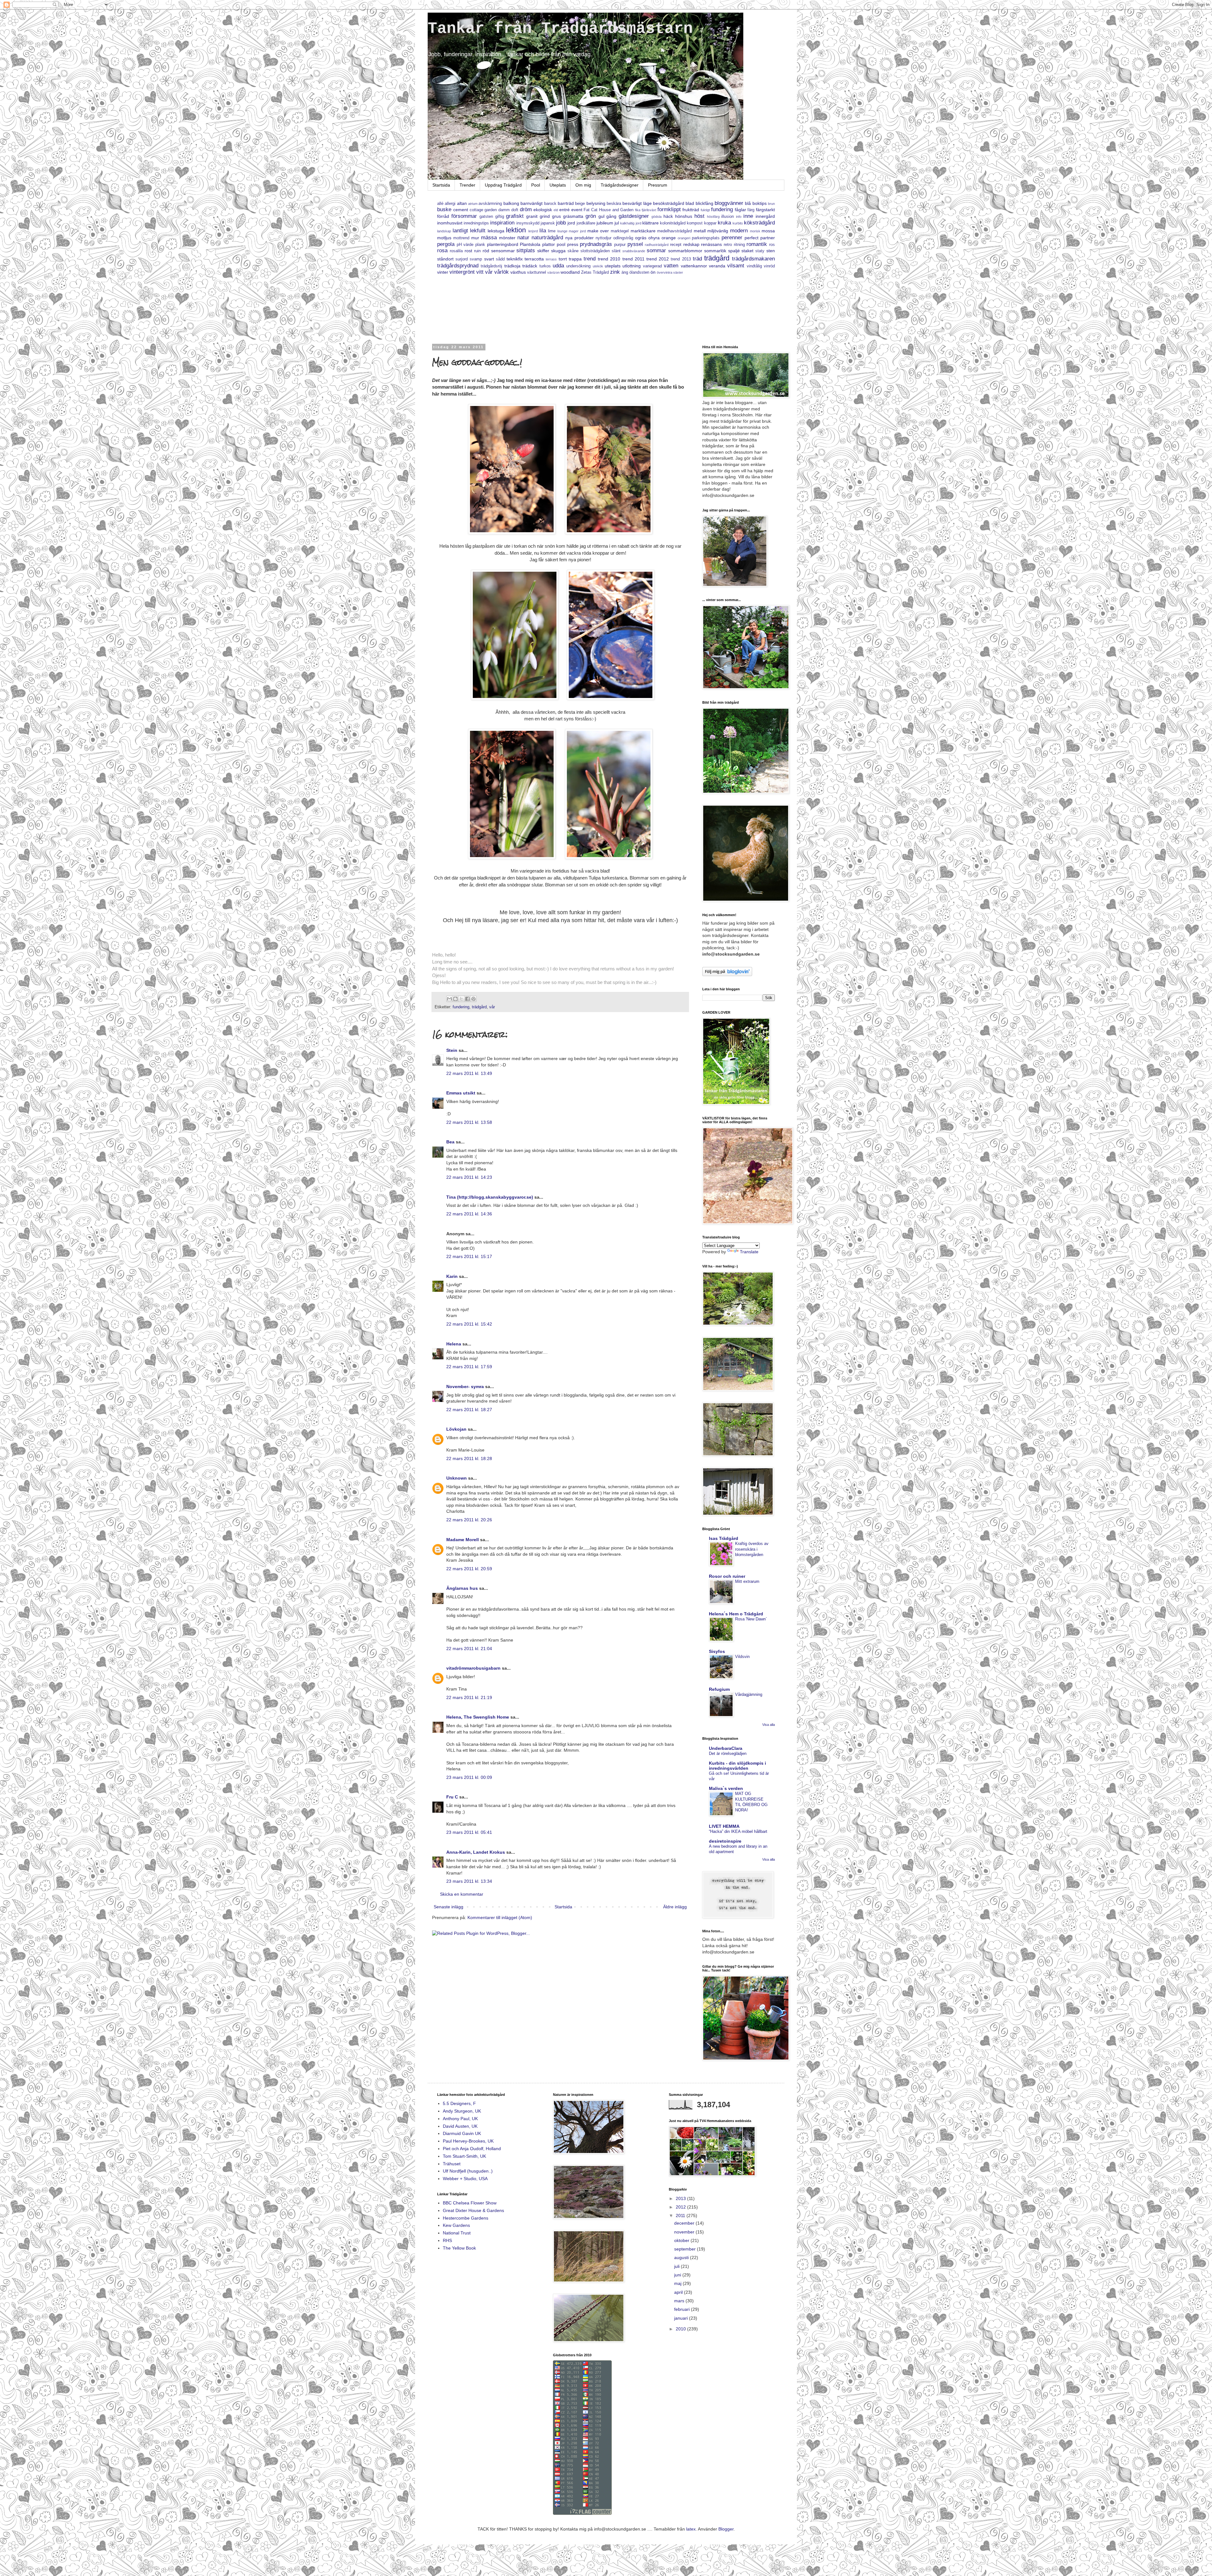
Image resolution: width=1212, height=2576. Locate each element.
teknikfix (515, 259)
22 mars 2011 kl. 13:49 (469, 1073)
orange (669, 238)
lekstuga (496, 231)
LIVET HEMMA (724, 1826)
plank (480, 245)
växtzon (553, 272)
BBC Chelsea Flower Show (470, 2203)
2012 (681, 2207)
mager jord (577, 231)
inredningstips (476, 223)
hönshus (684, 216)
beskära (614, 204)
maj (678, 2283)
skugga (558, 251)
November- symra (465, 1386)
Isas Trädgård (724, 1538)
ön (653, 272)
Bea (450, 1142)
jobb (561, 223)
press (573, 244)
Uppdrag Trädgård (503, 185)
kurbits (738, 223)
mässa (489, 238)
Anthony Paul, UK (460, 2119)
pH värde (465, 245)
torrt (563, 259)
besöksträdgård (669, 203)
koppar (710, 223)
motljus (444, 238)
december (685, 2223)
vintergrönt (462, 272)
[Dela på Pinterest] (473, 999)
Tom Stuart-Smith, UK (464, 2156)
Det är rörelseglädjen (728, 1753)
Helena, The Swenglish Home (478, 1717)
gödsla (656, 217)
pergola (446, 244)
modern (739, 231)
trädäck (530, 266)
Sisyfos (717, 1651)
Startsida (441, 185)
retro (728, 245)
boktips (760, 203)
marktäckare (643, 231)
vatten (671, 266)
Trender (467, 185)
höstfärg (713, 217)
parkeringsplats (706, 238)
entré (564, 210)
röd (486, 251)
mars (680, 2301)
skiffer (543, 251)
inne (748, 216)
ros (772, 245)
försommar (464, 216)
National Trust (457, 2233)
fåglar (740, 210)
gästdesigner (634, 216)
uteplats (613, 266)
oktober (682, 2240)
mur (475, 238)
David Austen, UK (460, 2126)
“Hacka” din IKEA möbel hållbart (738, 1831)
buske (444, 209)
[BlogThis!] (455, 999)
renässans (711, 244)
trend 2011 (633, 259)
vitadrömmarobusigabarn (473, 1668)
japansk (548, 223)
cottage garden (483, 210)
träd (697, 259)
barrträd (566, 203)
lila (543, 231)
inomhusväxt (450, 223)
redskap (691, 244)
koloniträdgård (673, 223)
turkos (545, 266)
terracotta (534, 259)
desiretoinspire (725, 1841)
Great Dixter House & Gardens (473, 2210)
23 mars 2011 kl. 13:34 (469, 1881)
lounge (562, 231)
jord (571, 223)
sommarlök (715, 251)
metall (700, 231)
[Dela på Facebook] (467, 999)
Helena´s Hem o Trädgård (736, 1614)
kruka (724, 223)
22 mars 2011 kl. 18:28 (469, 1458)
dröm (526, 209)
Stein (452, 1050)
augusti (682, 2257)
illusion (728, 217)
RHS (447, 2240)
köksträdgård (759, 223)
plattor (549, 244)
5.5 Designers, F (459, 2103)
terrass (551, 259)
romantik (757, 244)
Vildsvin (742, 1657)
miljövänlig (718, 231)
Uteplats (558, 185)
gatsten (486, 217)
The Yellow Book (459, 2248)
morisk (755, 231)
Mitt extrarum (747, 1581)
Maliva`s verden (726, 1788)
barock (550, 204)
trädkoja (512, 266)
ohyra (654, 238)
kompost (695, 223)
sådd (500, 259)
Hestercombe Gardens (466, 2218)
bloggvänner (729, 203)
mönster (507, 238)
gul (601, 216)
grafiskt (515, 216)
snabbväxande (634, 251)
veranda (717, 266)
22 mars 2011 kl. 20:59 (469, 1569)
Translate (749, 1252)
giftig (500, 217)
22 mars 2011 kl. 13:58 (469, 1122)
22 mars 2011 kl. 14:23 (469, 1177)
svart (489, 259)
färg (751, 210)
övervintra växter (670, 272)
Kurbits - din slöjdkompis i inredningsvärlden (737, 1766)
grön (591, 216)
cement (461, 210)
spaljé (734, 251)
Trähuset (452, 2164)
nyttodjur (603, 238)
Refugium (719, 1689)
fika (638, 210)
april (679, 2292)
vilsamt (736, 266)
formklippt (669, 209)
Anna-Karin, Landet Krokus (476, 1852)
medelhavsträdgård (674, 231)
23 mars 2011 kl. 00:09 (469, 1777)
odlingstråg (623, 238)
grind (545, 216)
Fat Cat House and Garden (609, 210)
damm (504, 210)
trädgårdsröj (491, 266)
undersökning (578, 266)
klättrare (651, 223)
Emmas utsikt (461, 1093)
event (577, 210)
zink (615, 272)
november (685, 2232)
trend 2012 (658, 259)
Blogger (726, 2529)
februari (683, 2309)
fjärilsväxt (649, 210)
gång (611, 216)
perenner (732, 238)
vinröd (769, 266)
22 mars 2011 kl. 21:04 (469, 1649)
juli (677, 2266)
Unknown (457, 1478)
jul (617, 223)
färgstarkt (765, 210)
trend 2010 (609, 259)
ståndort (445, 259)
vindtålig (754, 266)
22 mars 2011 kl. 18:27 (469, 1410)
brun (771, 204)
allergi (450, 204)
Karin (452, 1276)
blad (690, 203)
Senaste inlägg (449, 1907)
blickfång (704, 203)
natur (523, 238)
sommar (656, 250)
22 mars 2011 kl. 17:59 (469, 1367)
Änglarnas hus (462, 1588)
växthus (518, 272)
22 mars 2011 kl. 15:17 (469, 1256)
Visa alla (769, 1725)
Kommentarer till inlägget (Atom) (500, 1917)
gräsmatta (573, 216)
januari (682, 2318)
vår (489, 272)
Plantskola (530, 244)
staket (747, 251)
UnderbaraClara (726, 1748)
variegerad (652, 266)
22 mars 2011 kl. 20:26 (469, 1520)
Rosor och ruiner (727, 1576)
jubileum (605, 223)
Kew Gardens (456, 2225)
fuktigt (705, 210)
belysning (596, 203)
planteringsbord (503, 244)
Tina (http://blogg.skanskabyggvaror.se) (490, 1197)
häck (668, 216)
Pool (536, 185)
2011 (681, 2215)
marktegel (620, 231)
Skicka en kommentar (462, 1894)
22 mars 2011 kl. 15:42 (469, 1324)
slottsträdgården (595, 251)
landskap (444, 231)
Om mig (583, 185)
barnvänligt (532, 203)
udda (558, 266)
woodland (570, 272)
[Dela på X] (461, 999)
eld (556, 210)
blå (748, 203)
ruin (477, 251)
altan (462, 203)
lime (552, 231)
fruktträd (691, 210)
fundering (722, 209)
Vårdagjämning (749, 1694)
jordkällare (586, 223)
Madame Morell (463, 1540)
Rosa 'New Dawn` (751, 1619)
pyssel (635, 244)
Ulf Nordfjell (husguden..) (468, 2171)
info (739, 217)
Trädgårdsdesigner (620, 185)
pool (561, 244)
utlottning (632, 266)
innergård (765, 216)
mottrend (461, 238)
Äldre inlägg (675, 1907)
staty (760, 251)
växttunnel (537, 272)
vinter (443, 272)
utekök (598, 266)
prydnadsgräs (596, 244)
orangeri (684, 238)
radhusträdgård (657, 245)
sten (771, 251)
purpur (620, 245)
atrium (473, 204)
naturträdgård (547, 238)
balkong (511, 203)
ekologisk (543, 210)
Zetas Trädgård (595, 272)
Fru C (452, 1797)
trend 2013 (681, 259)
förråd (443, 216)
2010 (681, 2329)
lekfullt (478, 231)
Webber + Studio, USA (465, 2179)
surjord (462, 259)
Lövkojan (456, 1429)
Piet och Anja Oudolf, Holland (472, 2149)
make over (598, 231)
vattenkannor (694, 266)
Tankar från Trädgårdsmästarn (560, 29)
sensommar (503, 251)
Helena (454, 1344)
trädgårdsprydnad (458, 266)
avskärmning (490, 204)
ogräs (641, 238)
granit (532, 216)
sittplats (526, 250)
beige (580, 204)
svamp (476, 259)
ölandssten (639, 272)
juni (678, 2275)
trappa (575, 259)
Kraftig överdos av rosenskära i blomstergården (752, 1549)
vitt (480, 272)
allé (440, 204)
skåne (573, 251)
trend (590, 259)
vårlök (502, 272)
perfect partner (760, 238)
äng (625, 272)
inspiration (502, 223)
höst (699, 216)
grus (556, 216)
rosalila (456, 251)
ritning (739, 245)
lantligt (460, 231)
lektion (516, 230)
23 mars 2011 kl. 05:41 (469, 1832)
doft (515, 210)
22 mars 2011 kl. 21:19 (469, 1697)
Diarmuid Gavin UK (462, 2133)
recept (676, 245)
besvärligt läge (637, 203)
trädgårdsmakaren (753, 259)
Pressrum (658, 185)
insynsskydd (528, 223)
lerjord (533, 231)
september (686, 2249)
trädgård (717, 258)
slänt (616, 251)
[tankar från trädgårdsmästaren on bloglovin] (727, 975)
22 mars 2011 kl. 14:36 (469, 1214)
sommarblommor (685, 251)
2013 (681, 2198)
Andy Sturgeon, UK (462, 2111)
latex (691, 2529)
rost (468, 251)
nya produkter (579, 238)
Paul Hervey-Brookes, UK (468, 2141)
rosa (442, 250)
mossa (768, 231)
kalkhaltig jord (631, 223)
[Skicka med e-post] (449, 999)
